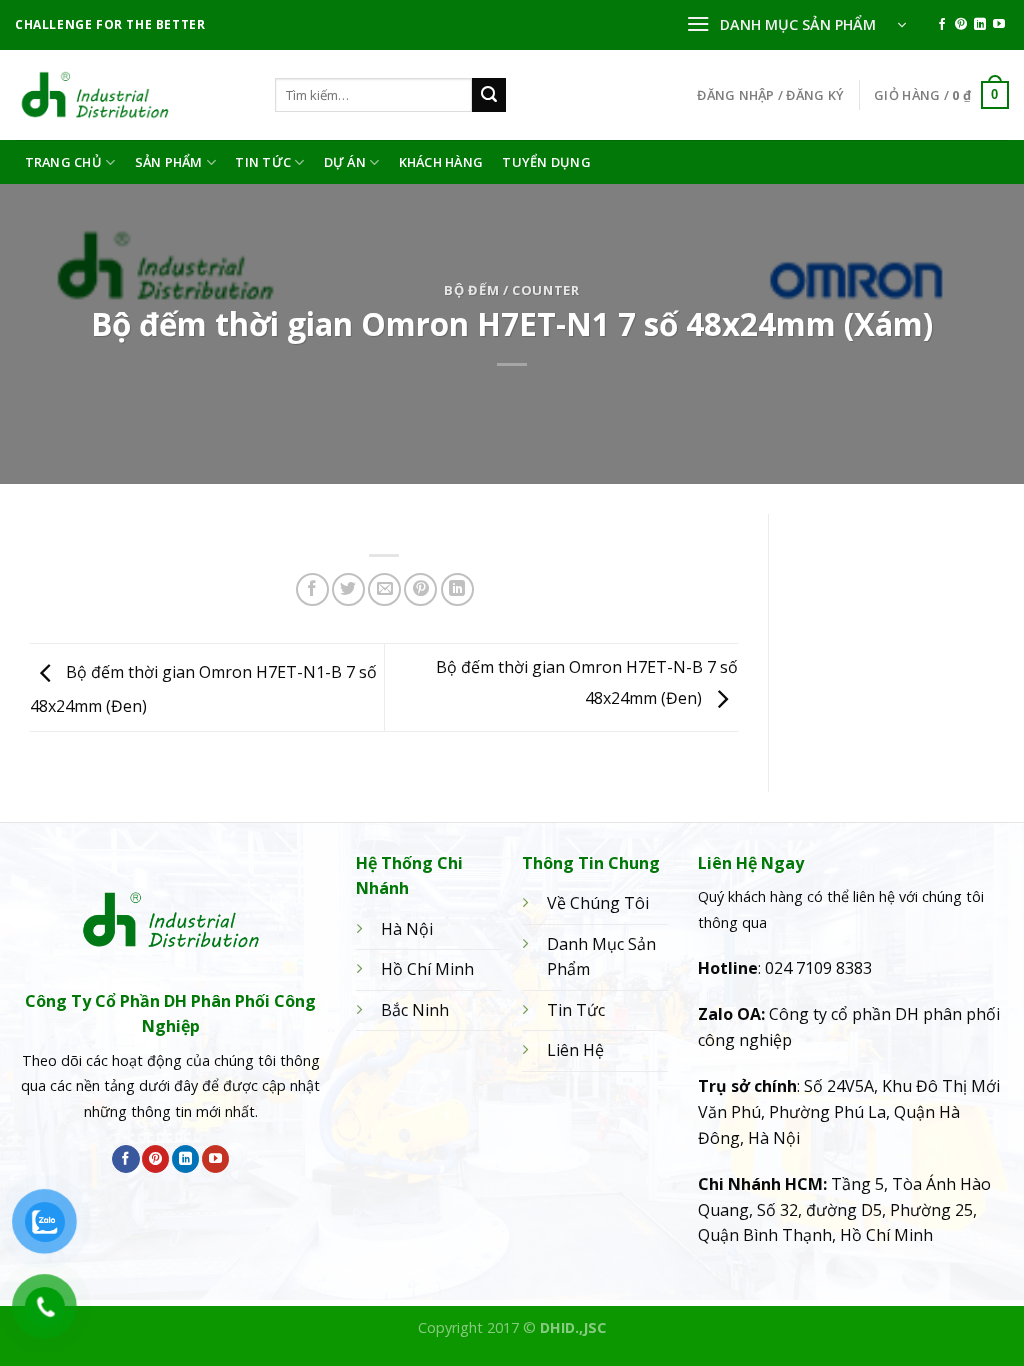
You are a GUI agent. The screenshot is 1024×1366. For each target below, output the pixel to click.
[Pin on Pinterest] (420, 589)
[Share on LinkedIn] (457, 589)
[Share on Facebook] (312, 589)
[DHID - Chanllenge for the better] (130, 95)
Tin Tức (263, 162)
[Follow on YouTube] (999, 25)
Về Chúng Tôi (598, 903)
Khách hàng (441, 162)
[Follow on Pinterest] (961, 25)
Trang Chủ (63, 162)
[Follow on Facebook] (942, 25)
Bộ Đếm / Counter (511, 290)
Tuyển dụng (546, 162)
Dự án (345, 162)
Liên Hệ (575, 1050)
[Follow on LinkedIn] (980, 25)
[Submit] (489, 95)
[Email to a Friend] (384, 589)
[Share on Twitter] (348, 589)
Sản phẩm (169, 162)
